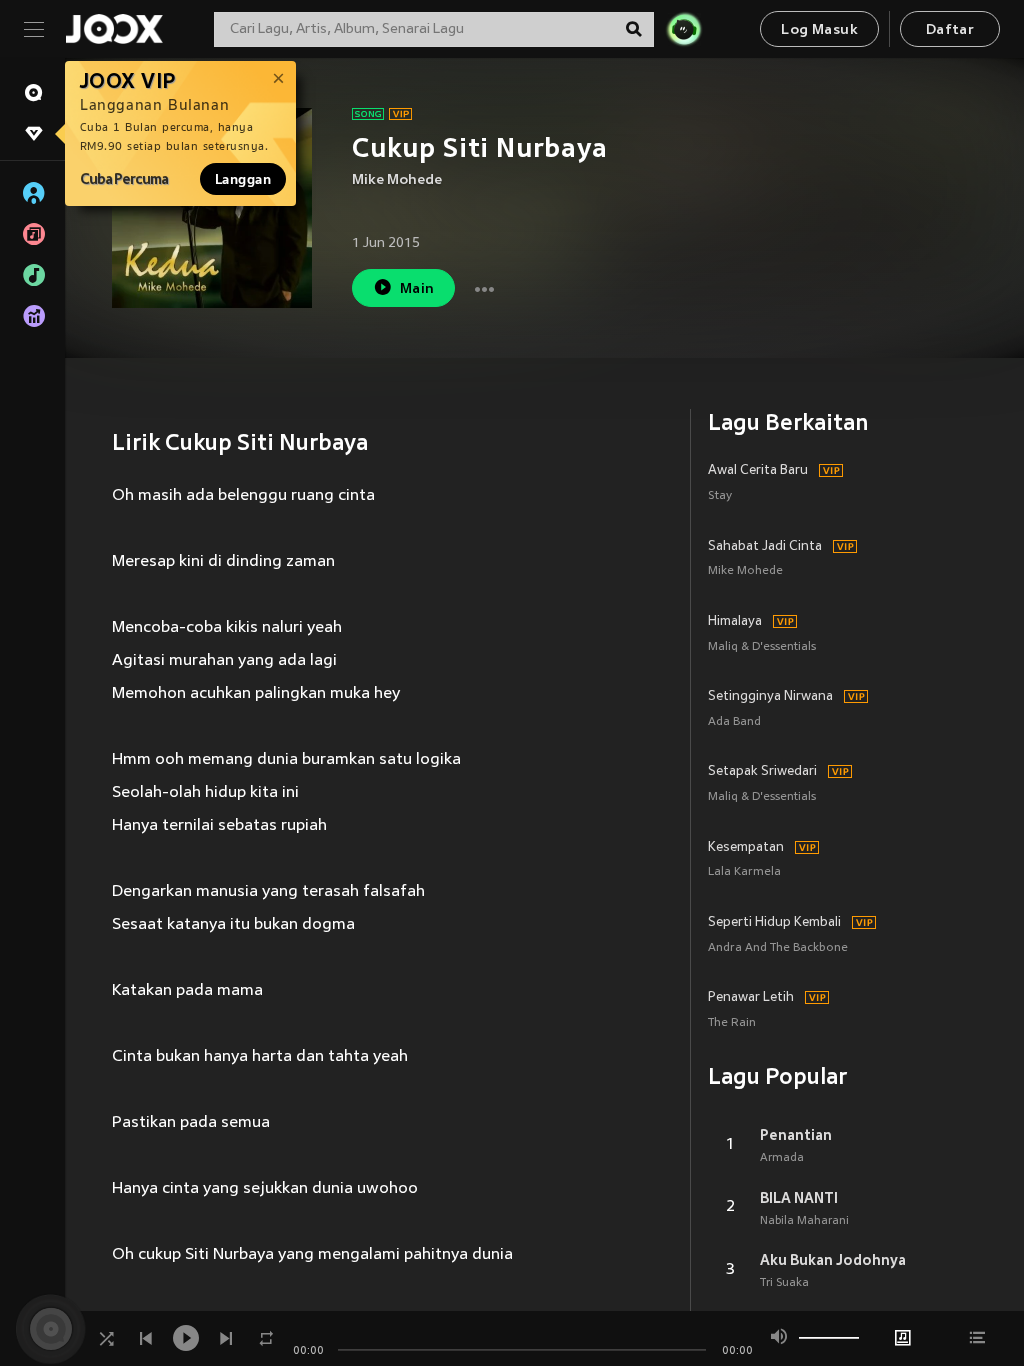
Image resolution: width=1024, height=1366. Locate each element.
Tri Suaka (784, 1283)
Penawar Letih (751, 998)
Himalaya (735, 622)
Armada (782, 1158)
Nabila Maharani (804, 1221)
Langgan (243, 179)
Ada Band (734, 722)
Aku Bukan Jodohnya (833, 1260)
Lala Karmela (744, 872)
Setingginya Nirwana (770, 697)
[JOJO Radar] (684, 29)
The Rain (732, 1023)
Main (417, 289)
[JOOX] (114, 29)
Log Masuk (819, 30)
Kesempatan (746, 848)
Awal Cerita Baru (758, 471)
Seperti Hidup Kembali (774, 923)
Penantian (796, 1135)
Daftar (950, 30)
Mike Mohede (397, 180)
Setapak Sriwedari (762, 772)
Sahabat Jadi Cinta (765, 547)
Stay (720, 496)
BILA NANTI (799, 1198)
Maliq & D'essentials (762, 647)
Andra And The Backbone (778, 948)
